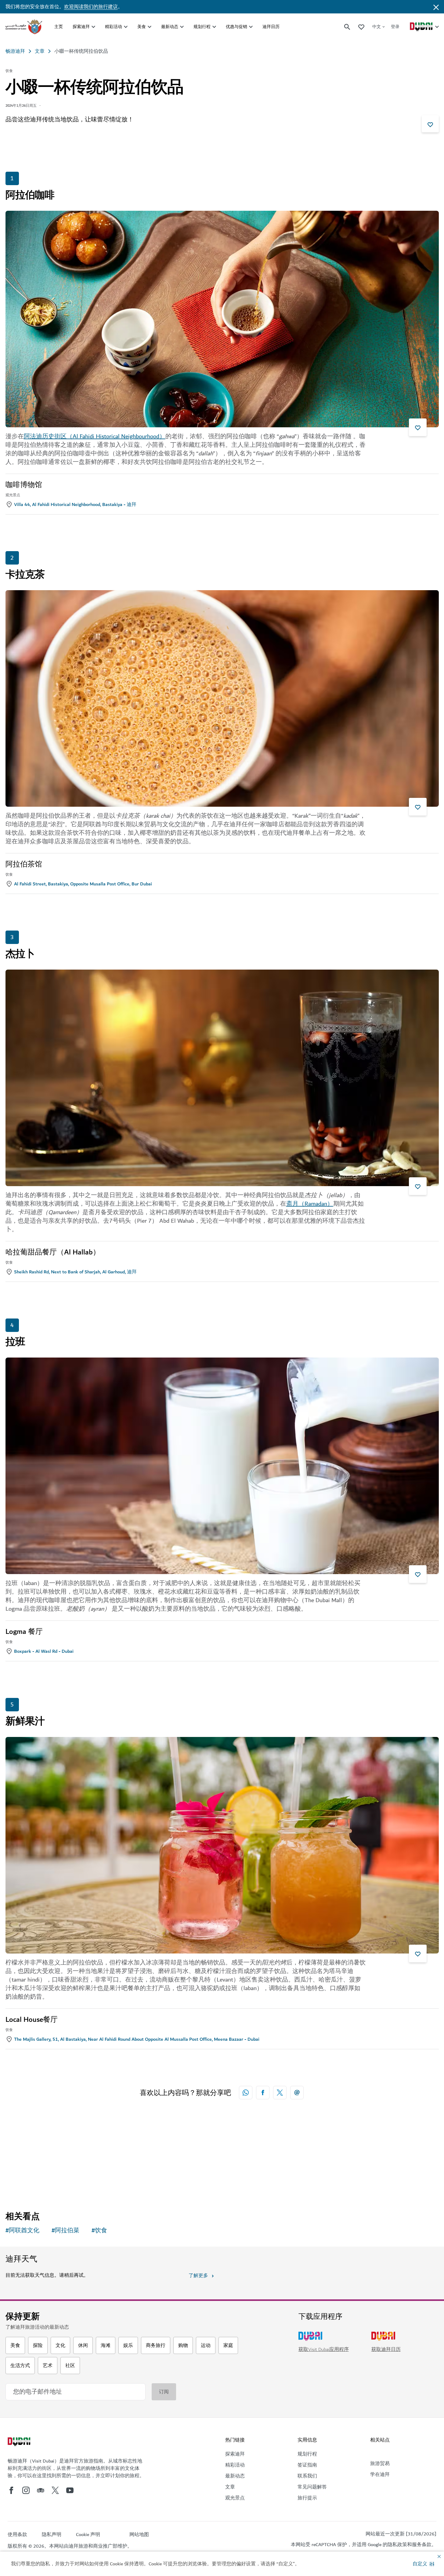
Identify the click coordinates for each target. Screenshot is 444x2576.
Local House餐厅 (32, 2020)
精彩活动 (114, 27)
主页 (59, 27)
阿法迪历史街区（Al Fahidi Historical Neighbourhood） (95, 436)
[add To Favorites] (430, 124)
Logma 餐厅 (24, 1632)
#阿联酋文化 (22, 2231)
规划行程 (202, 27)
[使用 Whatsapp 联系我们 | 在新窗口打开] (246, 2093)
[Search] (347, 27)
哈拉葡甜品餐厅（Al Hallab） (53, 1252)
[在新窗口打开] (263, 2093)
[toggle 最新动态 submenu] (182, 27)
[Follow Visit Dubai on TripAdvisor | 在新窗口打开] (41, 2490)
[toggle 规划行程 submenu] (214, 27)
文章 (40, 51)
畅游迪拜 (15, 51)
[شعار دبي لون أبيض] (20, 2442)
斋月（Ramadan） (310, 1204)
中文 (377, 27)
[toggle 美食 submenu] (150, 27)
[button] (423, 2564)
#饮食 (99, 2231)
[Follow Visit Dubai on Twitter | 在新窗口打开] (55, 2490)
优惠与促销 (236, 27)
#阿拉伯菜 (65, 2231)
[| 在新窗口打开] (26, 2490)
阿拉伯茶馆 (24, 864)
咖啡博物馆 (24, 485)
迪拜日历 (271, 27)
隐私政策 (397, 2545)
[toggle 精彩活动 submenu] (126, 27)
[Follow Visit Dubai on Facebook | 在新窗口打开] (11, 2490)
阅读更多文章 (33, 2171)
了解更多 (198, 2276)
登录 (395, 27)
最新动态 (170, 27)
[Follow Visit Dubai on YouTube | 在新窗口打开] (70, 2490)
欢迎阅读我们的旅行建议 (91, 7)
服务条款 (422, 2545)
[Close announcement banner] (436, 7)
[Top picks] (361, 27)
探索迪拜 (81, 27)
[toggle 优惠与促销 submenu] (251, 27)
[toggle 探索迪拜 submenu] (93, 27)
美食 (142, 27)
